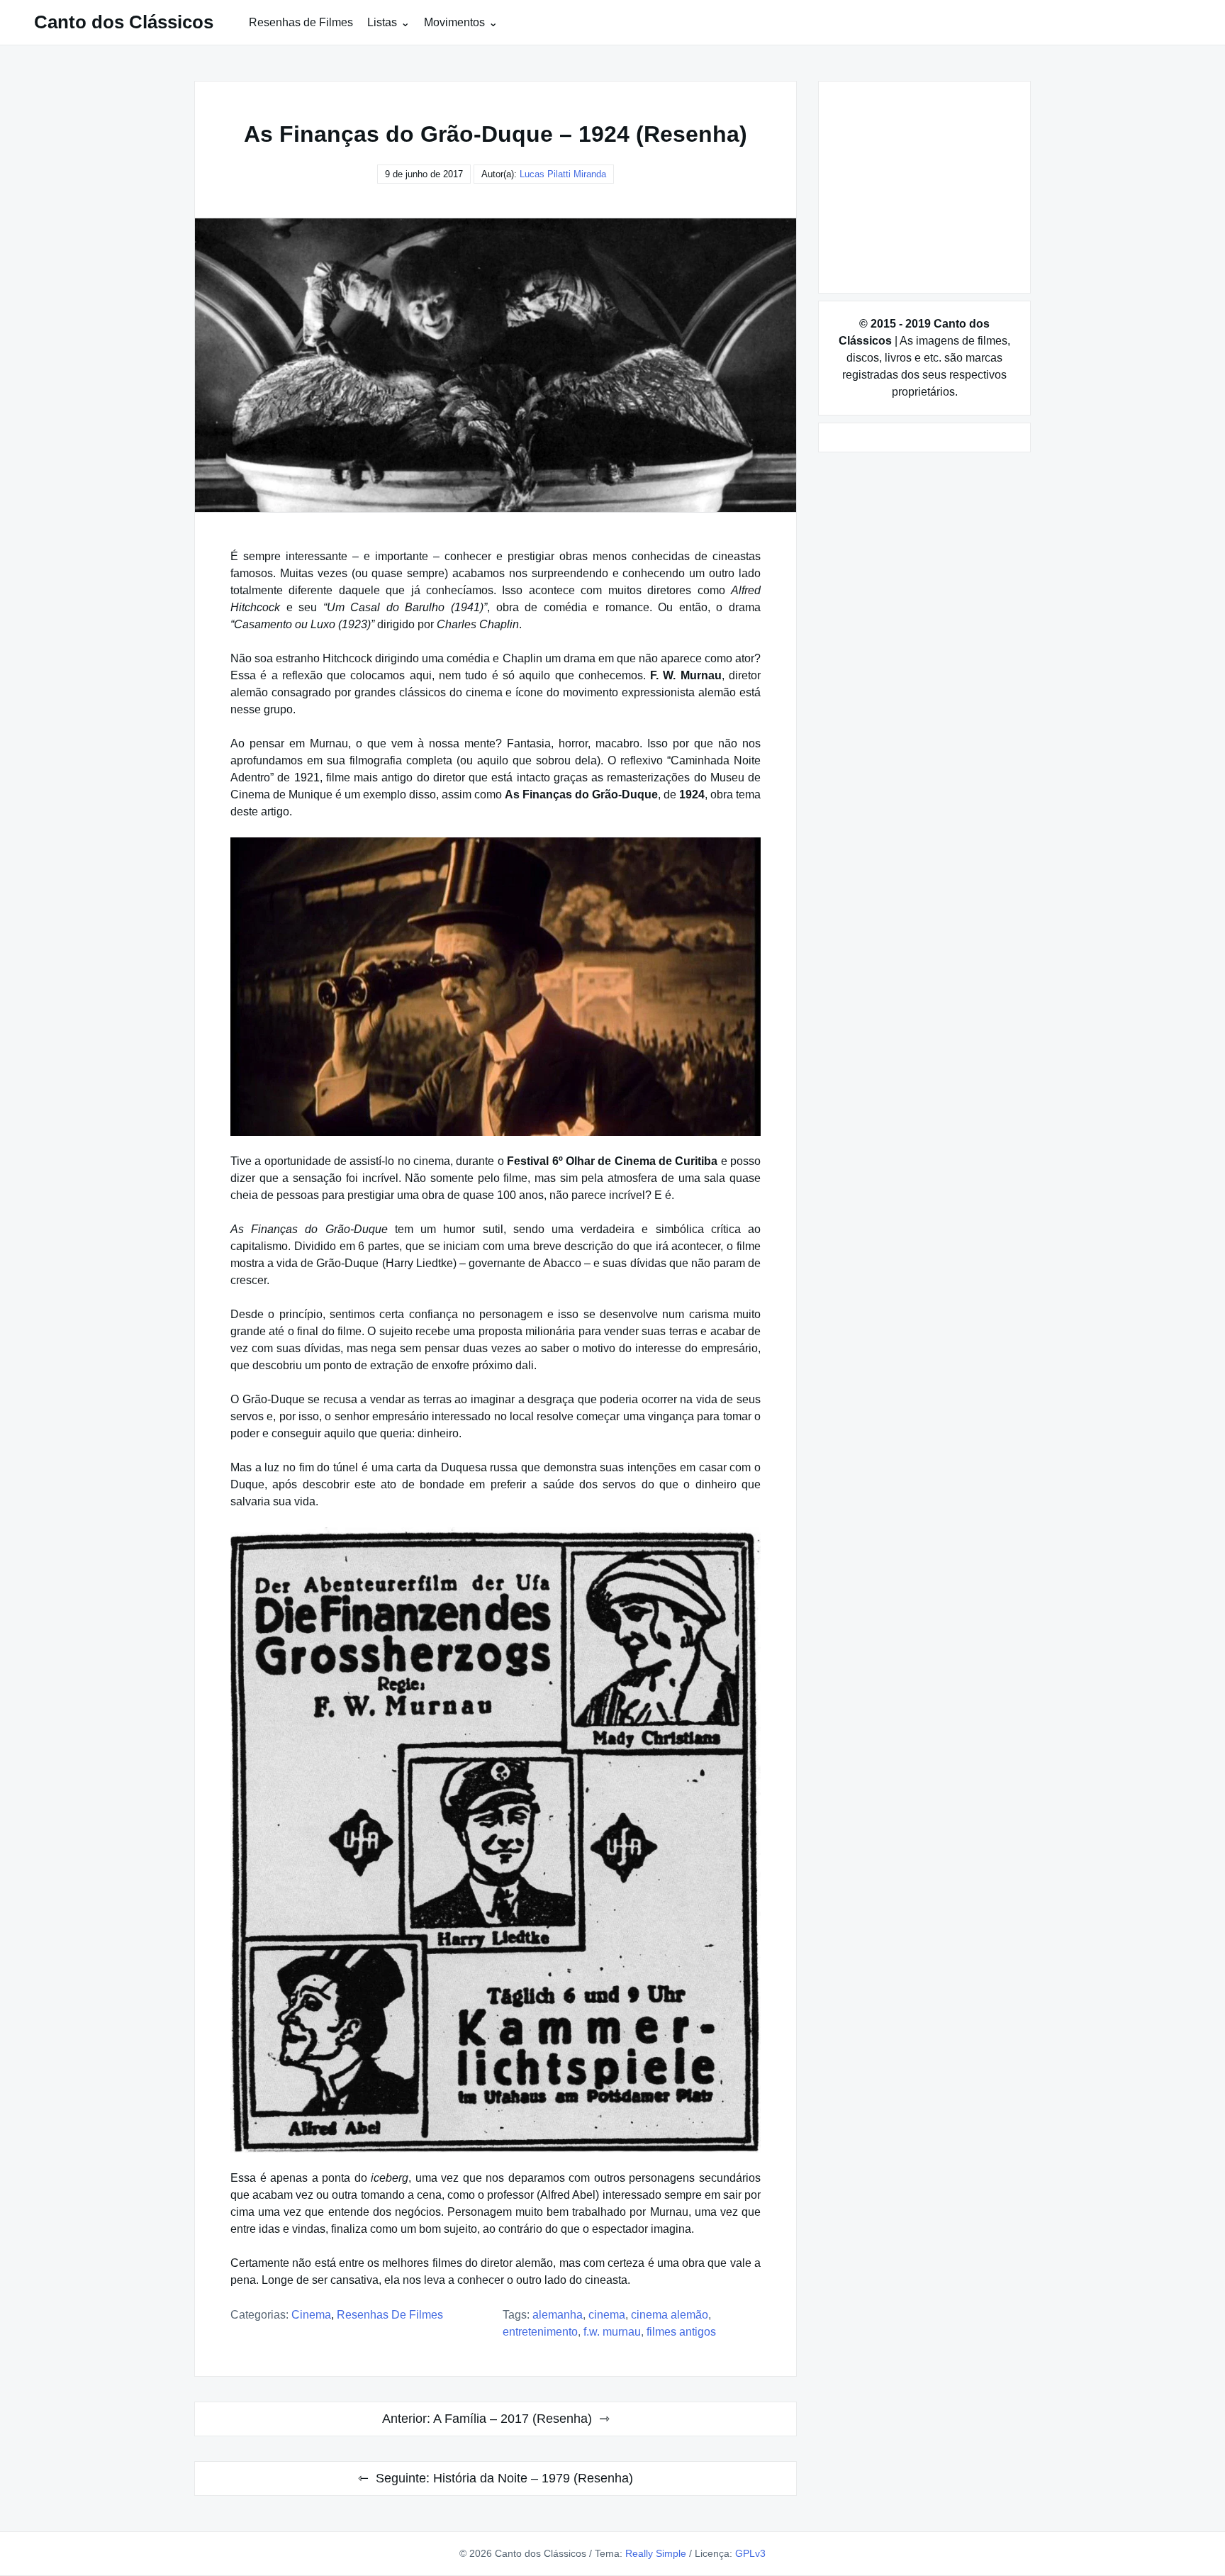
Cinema (311, 2315)
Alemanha (558, 2315)
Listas (382, 22)
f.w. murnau (612, 2332)
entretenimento (540, 2332)
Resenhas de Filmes (301, 22)
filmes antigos (681, 2332)
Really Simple (656, 2553)
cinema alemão (670, 2315)
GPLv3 (750, 2553)
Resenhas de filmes (390, 2315)
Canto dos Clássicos (124, 22)
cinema (607, 2315)
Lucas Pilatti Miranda (563, 174)
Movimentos (454, 22)
